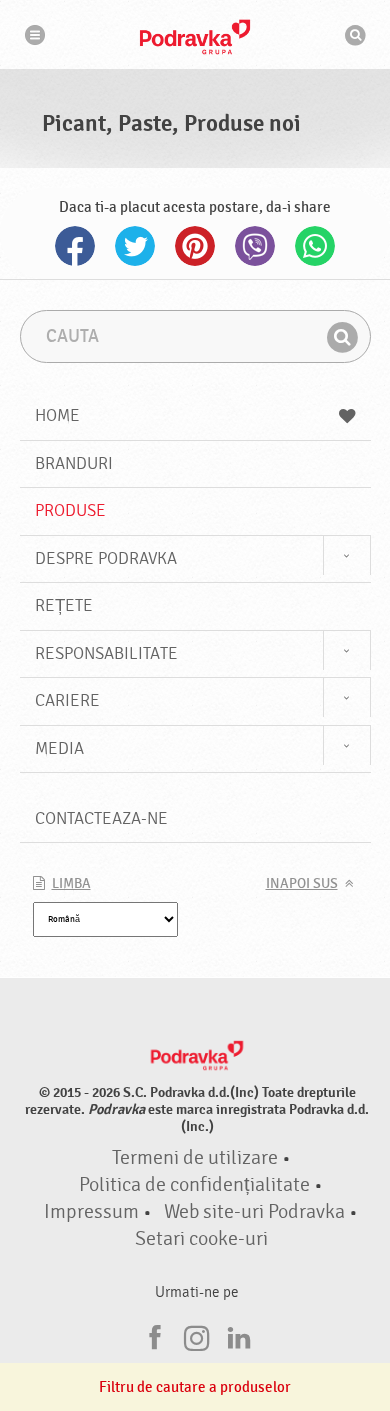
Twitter (135, 246)
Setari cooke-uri (201, 1239)
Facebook (75, 246)
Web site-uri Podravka (254, 1212)
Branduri (74, 463)
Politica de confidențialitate (194, 1185)
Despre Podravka (106, 558)
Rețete (64, 605)
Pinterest (195, 246)
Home (57, 415)
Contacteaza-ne (101, 818)
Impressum (91, 1212)
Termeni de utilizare (195, 1158)
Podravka (195, 37)
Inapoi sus (302, 884)
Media (59, 748)
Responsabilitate (106, 653)
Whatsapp (315, 246)
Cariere (67, 700)
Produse (70, 510)
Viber (255, 246)
